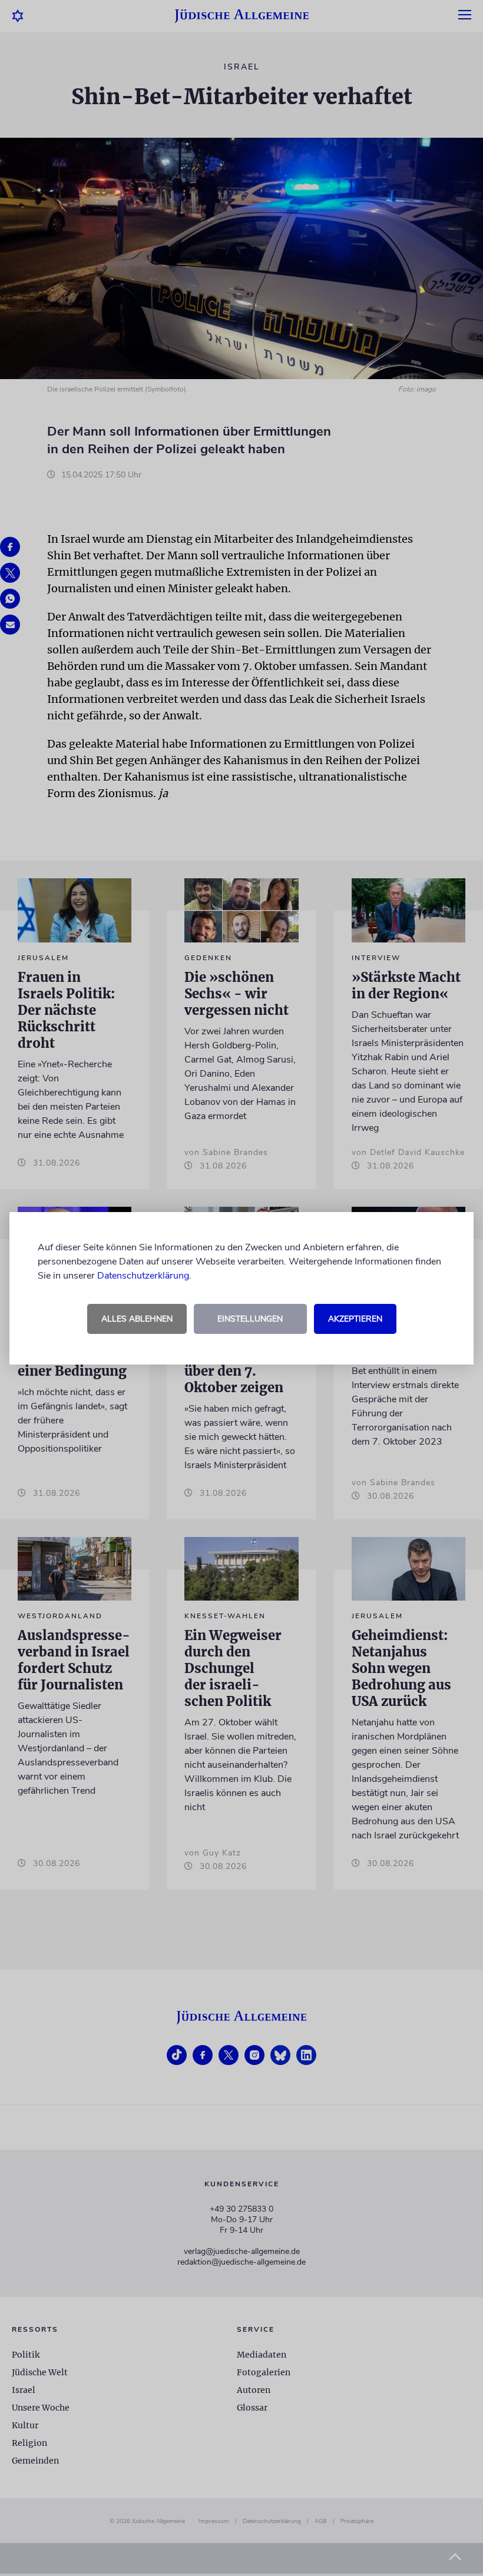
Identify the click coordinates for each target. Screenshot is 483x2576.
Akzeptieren (355, 1319)
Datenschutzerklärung (143, 1276)
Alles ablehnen (137, 1319)
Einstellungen (250, 1319)
